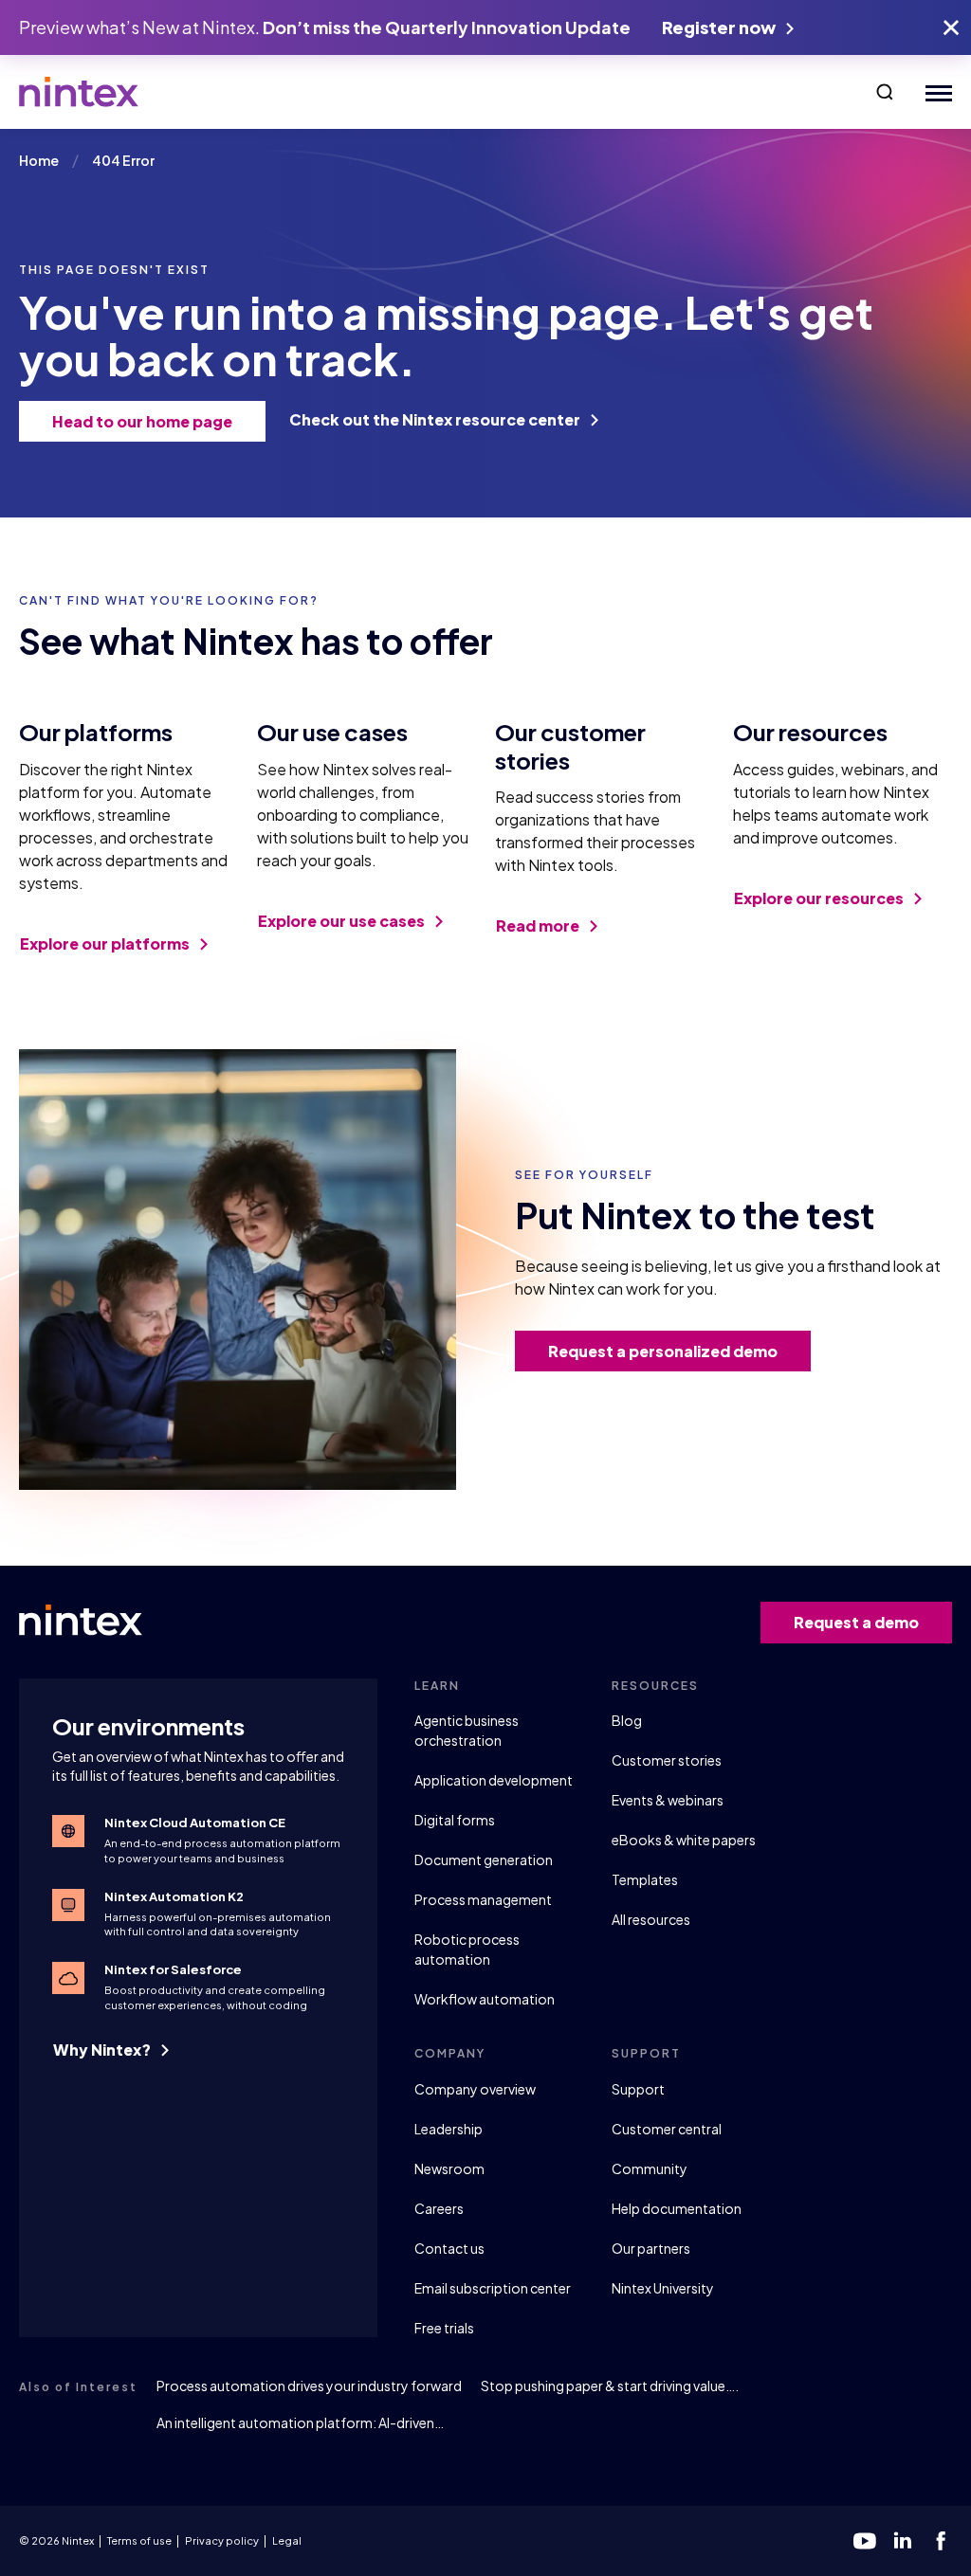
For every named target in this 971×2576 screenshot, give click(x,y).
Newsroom (449, 2168)
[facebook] (941, 2541)
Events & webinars (668, 1800)
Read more (539, 925)
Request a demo (856, 1622)
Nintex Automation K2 (174, 1896)
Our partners (651, 2248)
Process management (483, 1899)
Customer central (667, 2129)
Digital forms (455, 1820)
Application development (494, 1780)
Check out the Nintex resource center (436, 419)
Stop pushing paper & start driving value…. (610, 2386)
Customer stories (667, 1760)
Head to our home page (142, 421)
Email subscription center (493, 2288)
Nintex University (663, 2288)
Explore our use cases (343, 921)
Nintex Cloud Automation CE (195, 1823)
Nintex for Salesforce (173, 1969)
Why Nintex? (103, 2050)
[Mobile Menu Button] (934, 92)
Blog (627, 1720)
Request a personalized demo (663, 1351)
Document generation (484, 1859)
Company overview (475, 2089)
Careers (439, 2208)
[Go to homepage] (79, 92)
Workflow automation (485, 1999)
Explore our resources (820, 898)
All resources (651, 1919)
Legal (287, 2540)
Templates (645, 1879)
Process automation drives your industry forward (309, 2386)
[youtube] (865, 2541)
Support (638, 2089)
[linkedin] (903, 2541)
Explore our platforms (106, 943)
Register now (720, 27)
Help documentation (677, 2208)
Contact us (449, 2248)
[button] (885, 92)
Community (650, 2168)
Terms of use (139, 2540)
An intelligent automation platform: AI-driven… (300, 2422)
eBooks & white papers (684, 1840)
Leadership (449, 2129)
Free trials (444, 2328)
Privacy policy (222, 2540)
